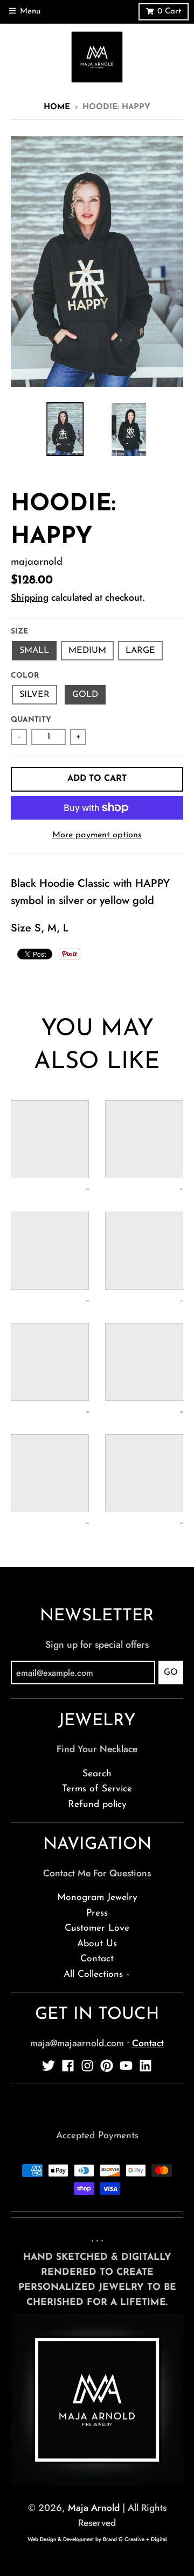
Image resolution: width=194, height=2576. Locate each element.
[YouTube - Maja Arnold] (126, 2066)
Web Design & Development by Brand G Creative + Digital (97, 2539)
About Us (97, 1944)
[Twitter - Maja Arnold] (48, 2066)
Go (171, 1673)
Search (97, 1774)
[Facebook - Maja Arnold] (68, 2066)
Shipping (30, 597)
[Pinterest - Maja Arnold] (107, 2066)
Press (97, 1913)
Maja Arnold (94, 2508)
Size (19, 632)
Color (25, 676)
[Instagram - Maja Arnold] (87, 2066)
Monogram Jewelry (97, 1898)
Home (57, 107)
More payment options (97, 835)
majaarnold (37, 562)
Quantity (31, 720)
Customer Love (97, 1928)
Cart (169, 12)
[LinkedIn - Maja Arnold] (145, 2066)
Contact (97, 1959)
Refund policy (97, 1805)
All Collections (93, 1974)
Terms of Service (97, 1789)
